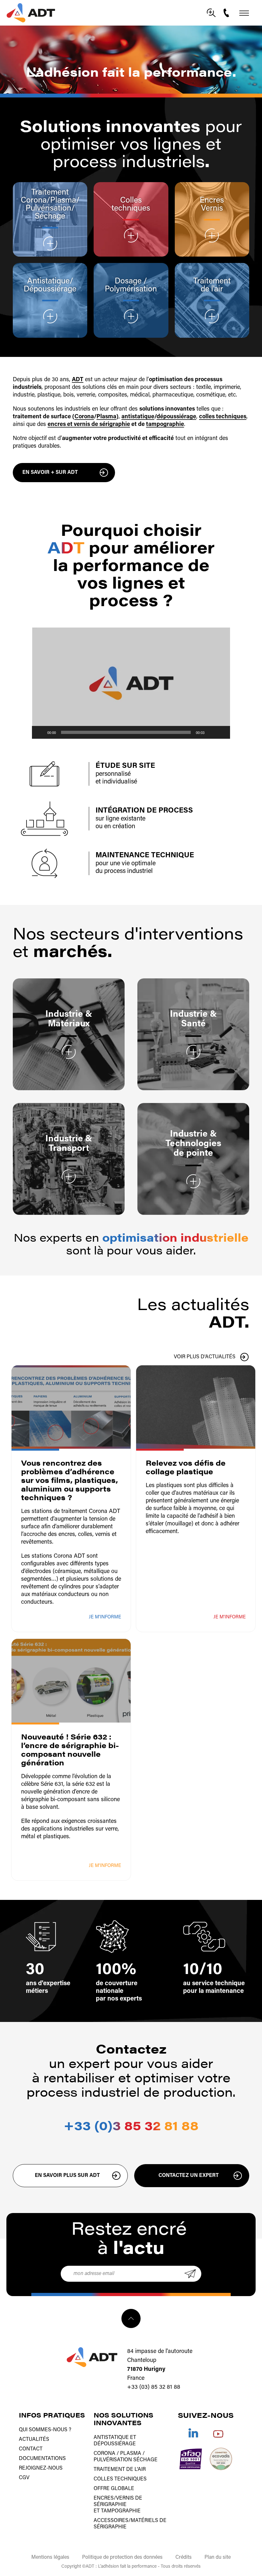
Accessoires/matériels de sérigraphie (130, 2524)
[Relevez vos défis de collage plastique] (196, 1407)
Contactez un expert (189, 2176)
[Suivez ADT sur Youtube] (218, 2433)
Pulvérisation (48, 208)
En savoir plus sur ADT (67, 2176)
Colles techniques (131, 204)
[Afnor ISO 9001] (191, 2459)
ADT (78, 380)
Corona (84, 417)
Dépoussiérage (50, 289)
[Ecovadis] (221, 2459)
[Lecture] (40, 732)
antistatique (138, 417)
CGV (24, 2478)
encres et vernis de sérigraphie (89, 425)
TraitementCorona (45, 197)
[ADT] (31, 13)
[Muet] (212, 732)
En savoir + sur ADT (50, 473)
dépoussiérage (176, 417)
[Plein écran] (222, 732)
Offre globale (114, 2489)
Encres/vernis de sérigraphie (118, 2502)
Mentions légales (50, 2557)
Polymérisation (131, 289)
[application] (131, 683)
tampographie (165, 425)
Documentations (42, 2459)
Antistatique (48, 281)
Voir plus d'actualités (205, 1357)
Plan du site (218, 2557)
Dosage (129, 281)
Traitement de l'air (212, 285)
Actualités (34, 2440)
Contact (31, 2449)
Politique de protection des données (122, 2557)
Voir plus (50, 243)
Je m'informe (105, 1617)
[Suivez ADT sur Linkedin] (193, 2433)
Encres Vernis (212, 204)
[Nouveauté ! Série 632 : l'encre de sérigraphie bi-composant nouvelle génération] (71, 1681)
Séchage (50, 216)
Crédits (184, 2557)
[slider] (126, 732)
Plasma (63, 201)
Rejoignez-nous (41, 2468)
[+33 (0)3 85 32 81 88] (227, 13)
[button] (131, 683)
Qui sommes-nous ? (45, 2430)
